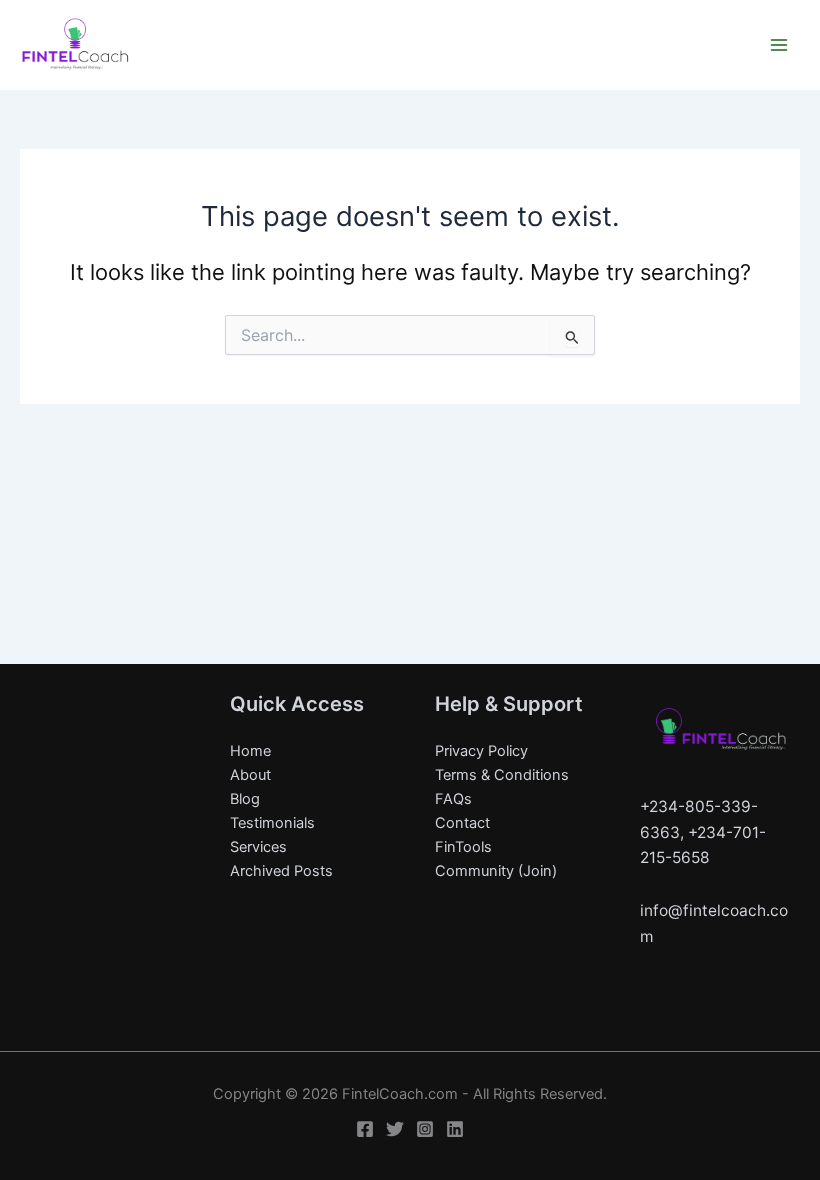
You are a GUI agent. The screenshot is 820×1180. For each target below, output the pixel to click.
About (250, 775)
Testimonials (272, 823)
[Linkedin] (455, 1129)
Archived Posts (281, 871)
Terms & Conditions (502, 775)
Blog (245, 799)
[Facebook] (365, 1129)
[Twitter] (395, 1129)
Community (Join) (496, 871)
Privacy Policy (481, 751)
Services (258, 847)
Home (250, 751)
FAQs (453, 799)
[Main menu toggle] (779, 45)
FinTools (463, 847)
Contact (462, 823)
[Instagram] (425, 1129)
